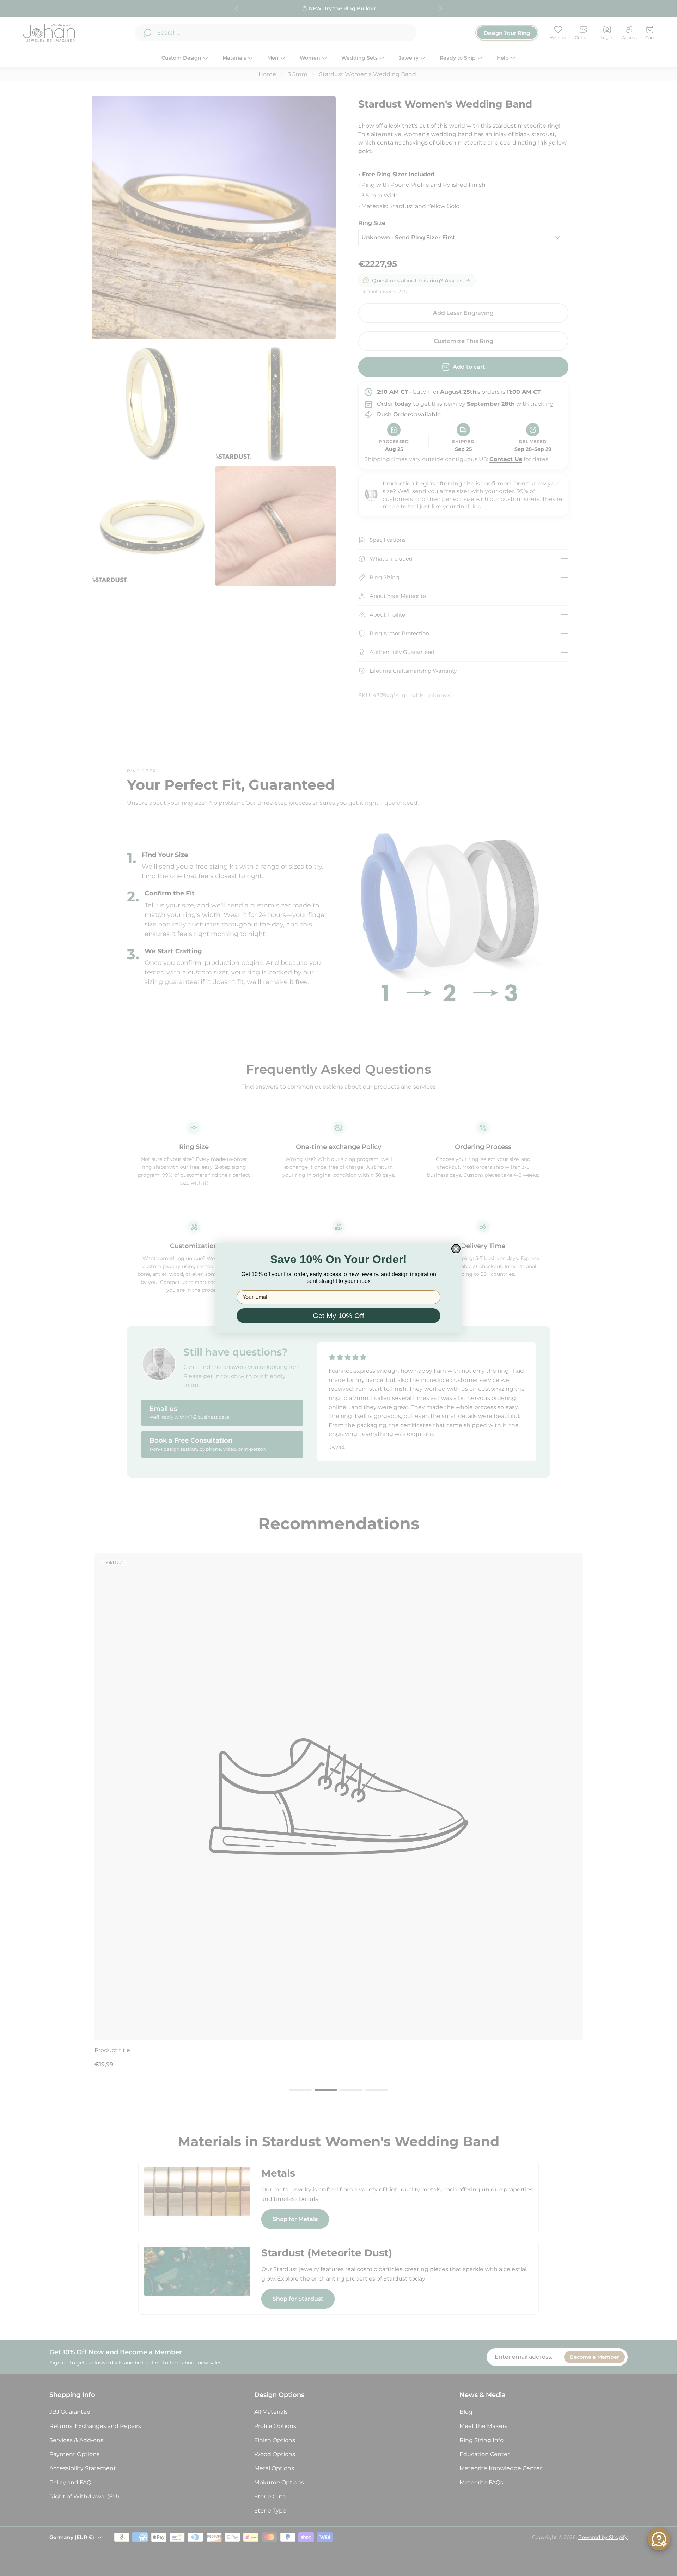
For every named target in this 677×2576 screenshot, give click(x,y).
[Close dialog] (456, 1249)
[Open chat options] (659, 2539)
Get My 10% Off (338, 1316)
